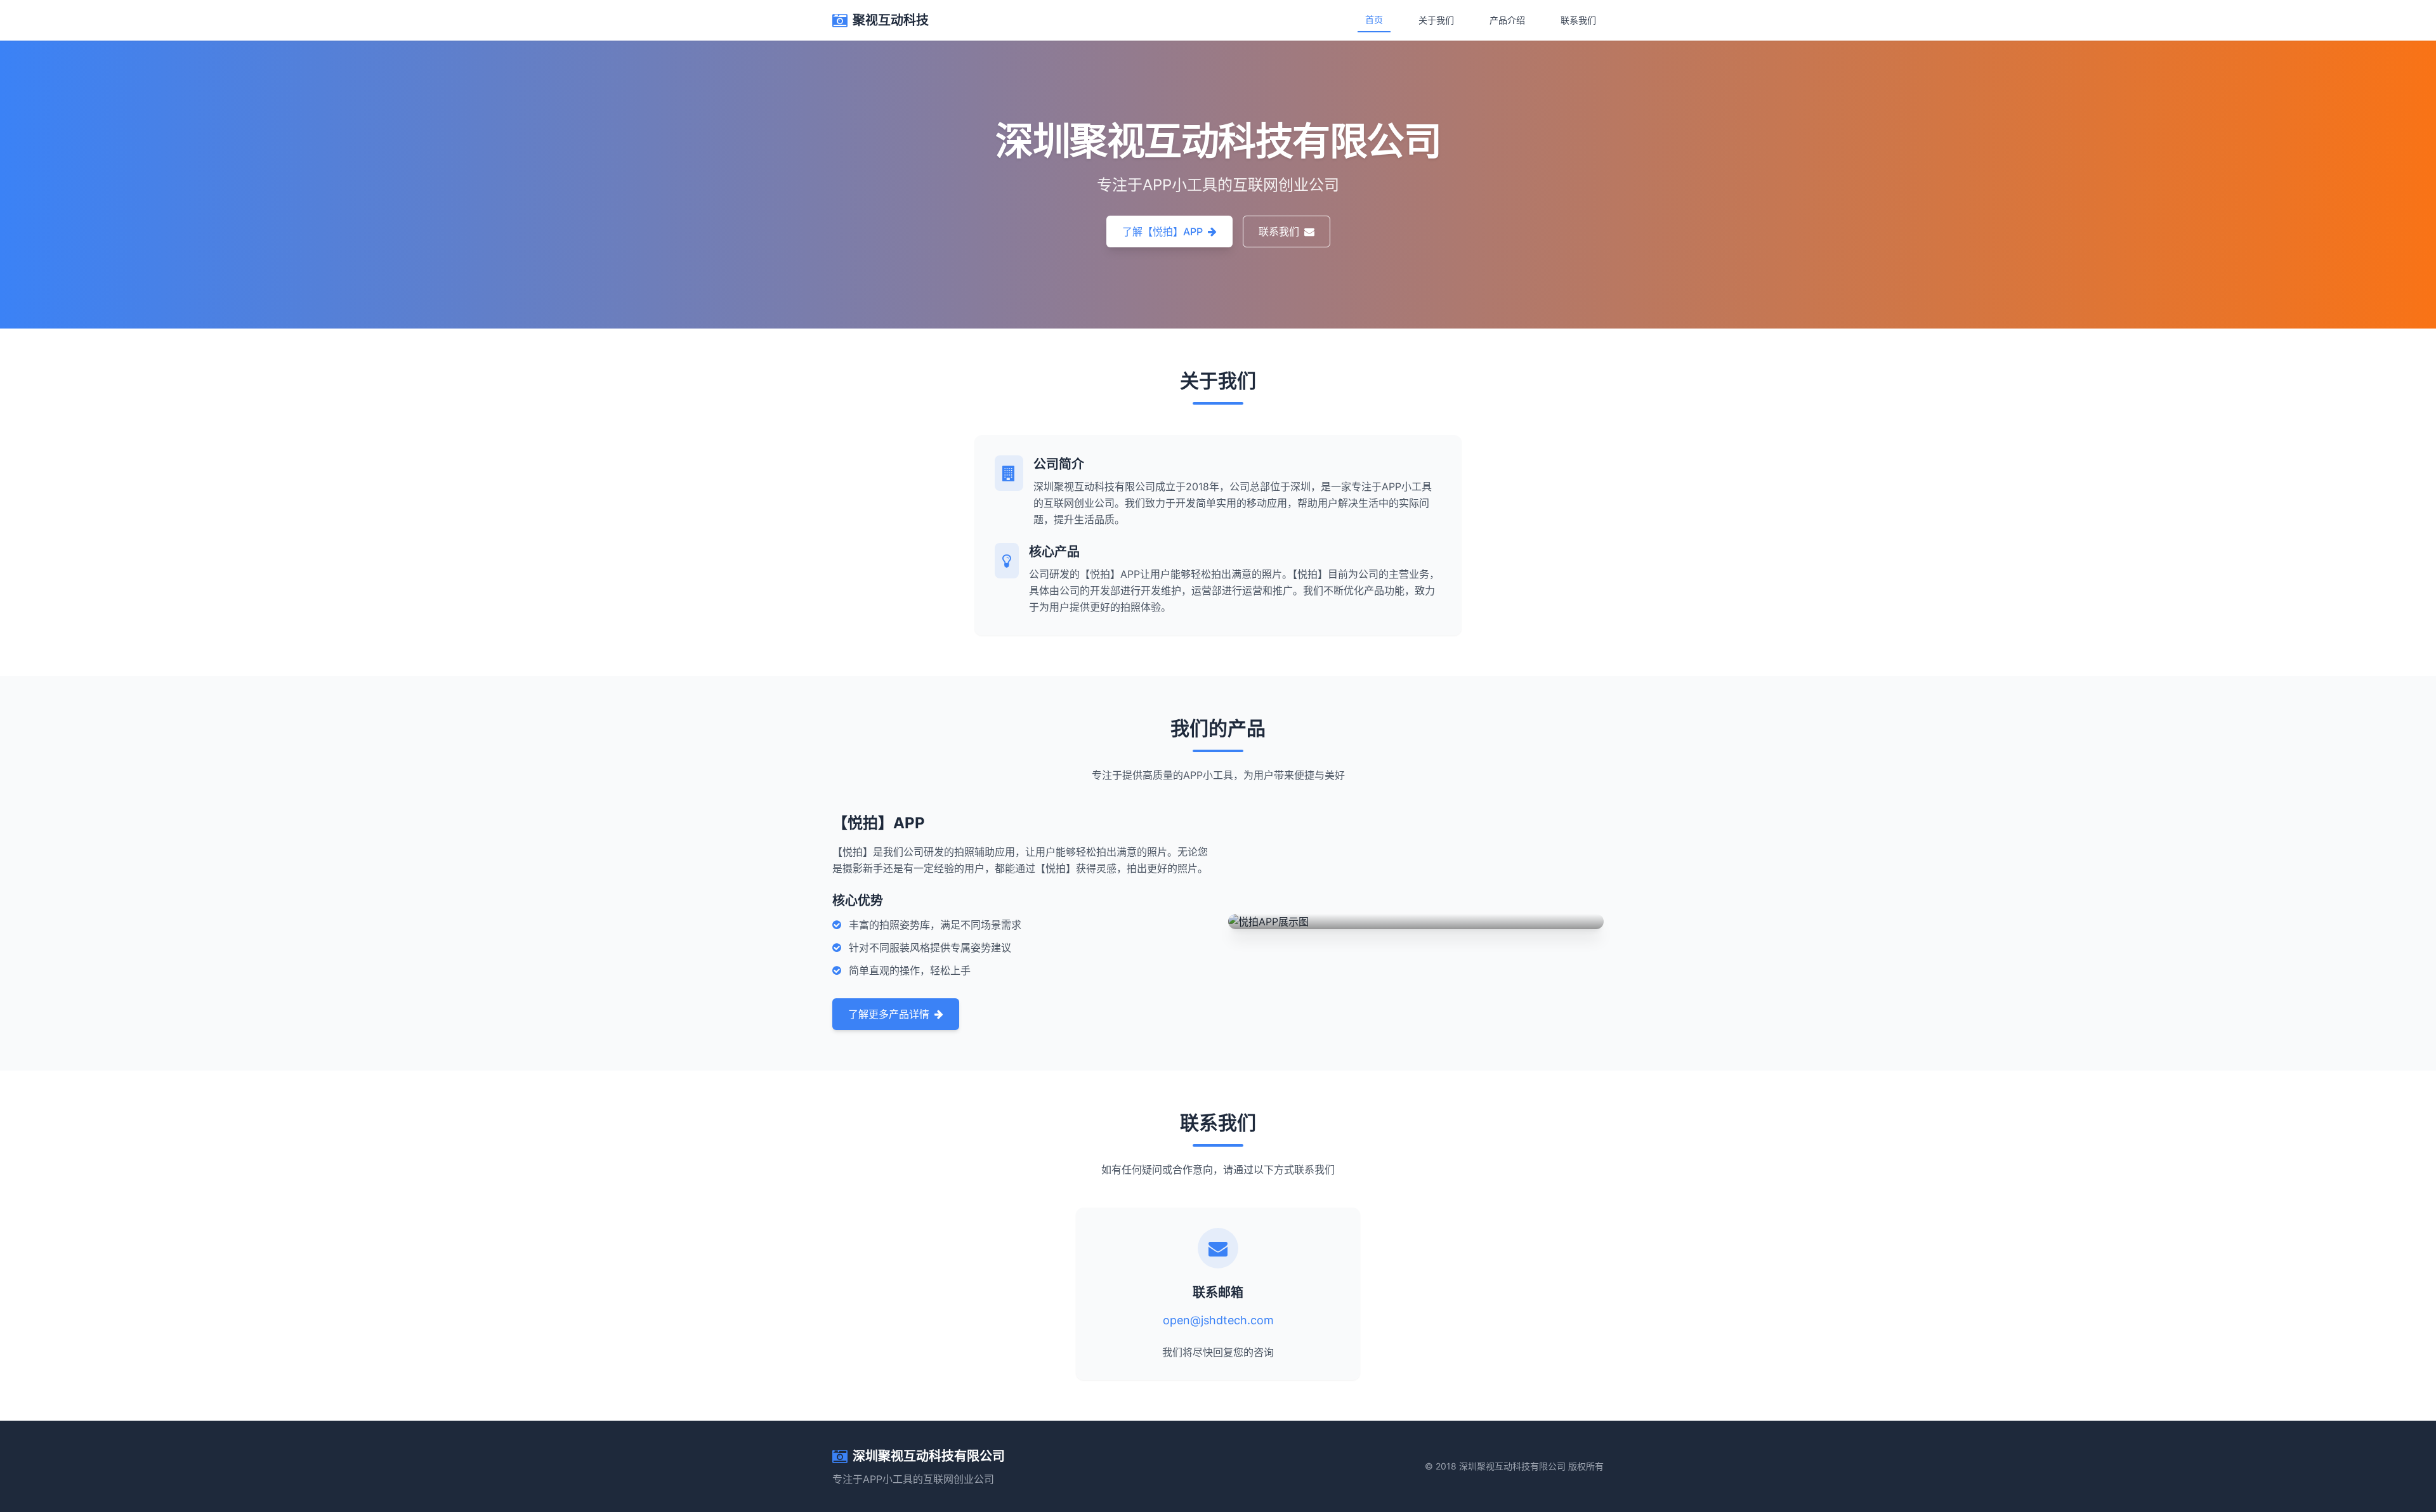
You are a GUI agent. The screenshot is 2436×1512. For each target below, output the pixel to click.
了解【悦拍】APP (1162, 231)
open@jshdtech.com (1218, 1320)
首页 (1374, 19)
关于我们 (1436, 20)
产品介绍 (1507, 20)
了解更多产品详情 (889, 1014)
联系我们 (1578, 20)
